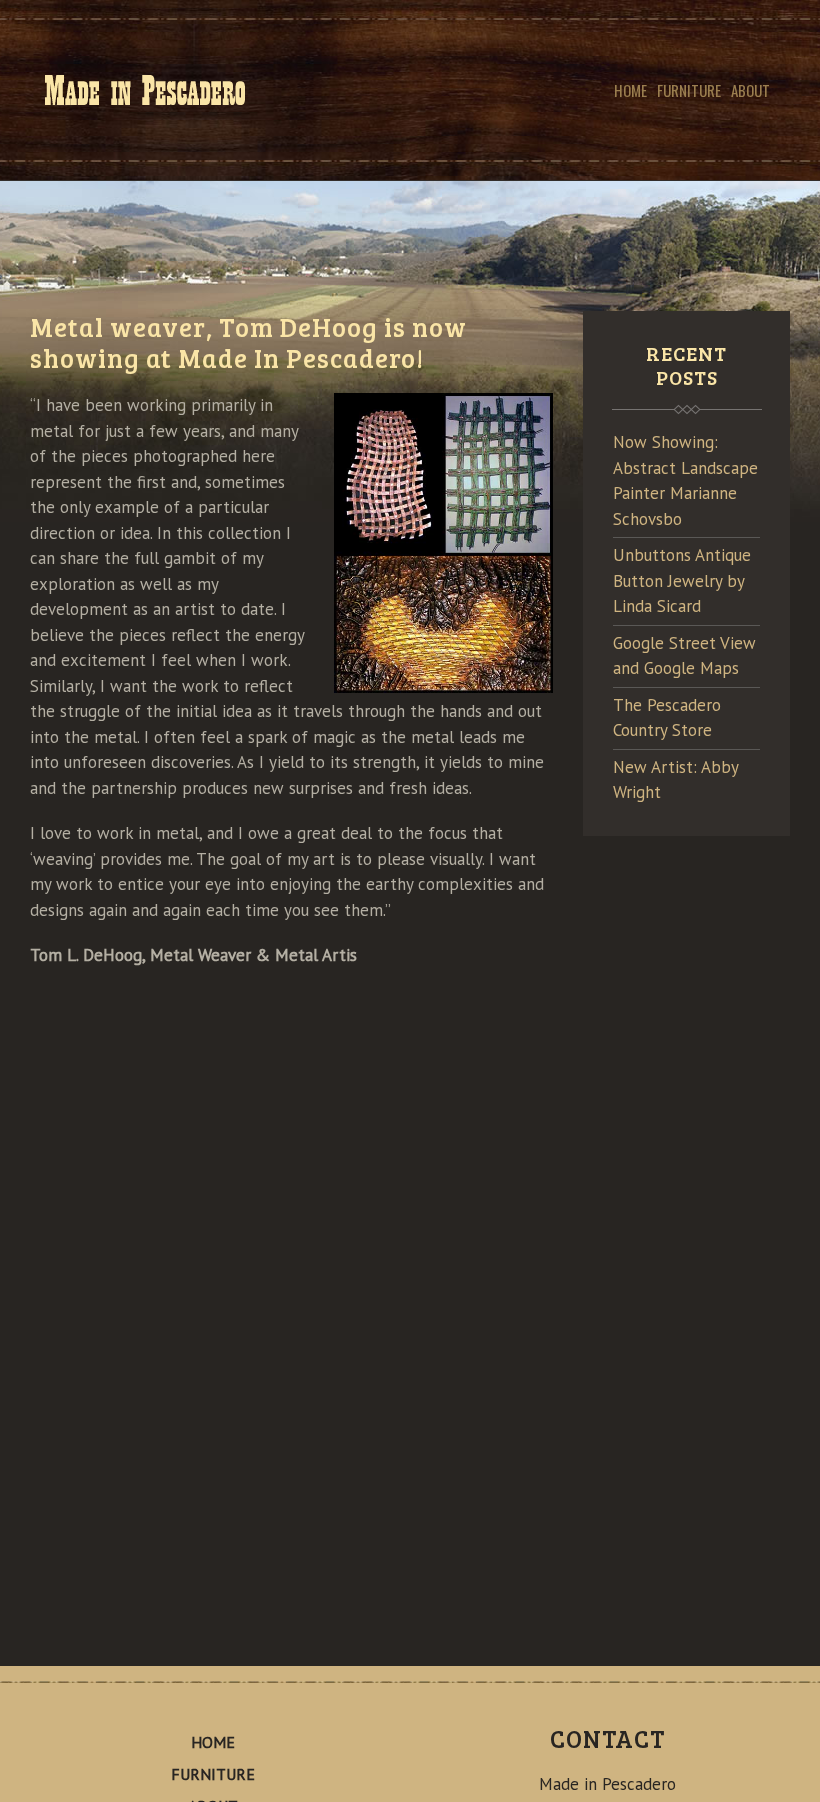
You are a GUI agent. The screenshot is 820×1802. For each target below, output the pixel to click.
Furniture (689, 90)
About (750, 90)
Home (630, 90)
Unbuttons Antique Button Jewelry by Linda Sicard (682, 580)
